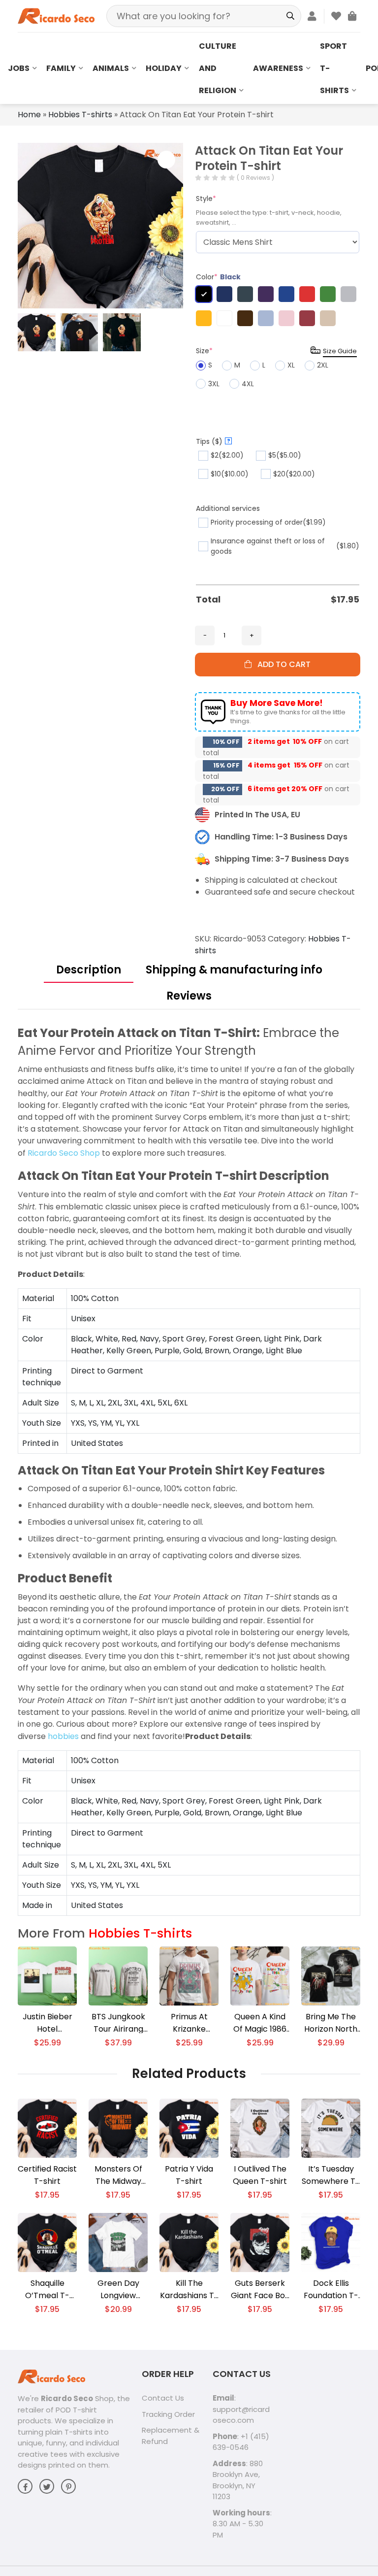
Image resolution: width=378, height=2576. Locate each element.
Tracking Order (168, 2414)
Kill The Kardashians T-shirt (189, 2290)
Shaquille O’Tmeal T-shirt (47, 2290)
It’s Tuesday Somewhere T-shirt (331, 2175)
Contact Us (163, 2398)
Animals (111, 68)
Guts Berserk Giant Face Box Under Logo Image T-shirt (260, 2290)
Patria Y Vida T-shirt (189, 2175)
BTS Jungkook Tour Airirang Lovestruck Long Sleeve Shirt (118, 2023)
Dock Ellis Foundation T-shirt (331, 2290)
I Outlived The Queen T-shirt (260, 2175)
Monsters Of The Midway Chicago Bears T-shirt (118, 2175)
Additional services (228, 508)
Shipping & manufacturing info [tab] (234, 970)
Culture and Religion (218, 68)
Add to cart (281, 664)
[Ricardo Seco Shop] (56, 16)
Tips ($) (213, 441)
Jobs (19, 68)
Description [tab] (89, 970)
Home (29, 115)
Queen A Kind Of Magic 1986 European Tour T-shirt (260, 2023)
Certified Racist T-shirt (47, 2175)
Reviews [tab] (189, 996)
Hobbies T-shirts (80, 115)
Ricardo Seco (67, 2398)
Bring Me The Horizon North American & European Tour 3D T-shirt (331, 2023)
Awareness (278, 68)
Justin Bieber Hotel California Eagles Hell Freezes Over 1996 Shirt (47, 2023)
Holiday (164, 68)
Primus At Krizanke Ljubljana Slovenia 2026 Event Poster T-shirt (189, 2023)
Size (204, 351)
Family (61, 68)
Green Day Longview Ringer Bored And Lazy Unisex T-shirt (118, 2290)
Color (218, 277)
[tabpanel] (189, 1470)
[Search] (290, 16)
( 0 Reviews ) (255, 178)
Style (206, 199)
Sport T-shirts (334, 68)
